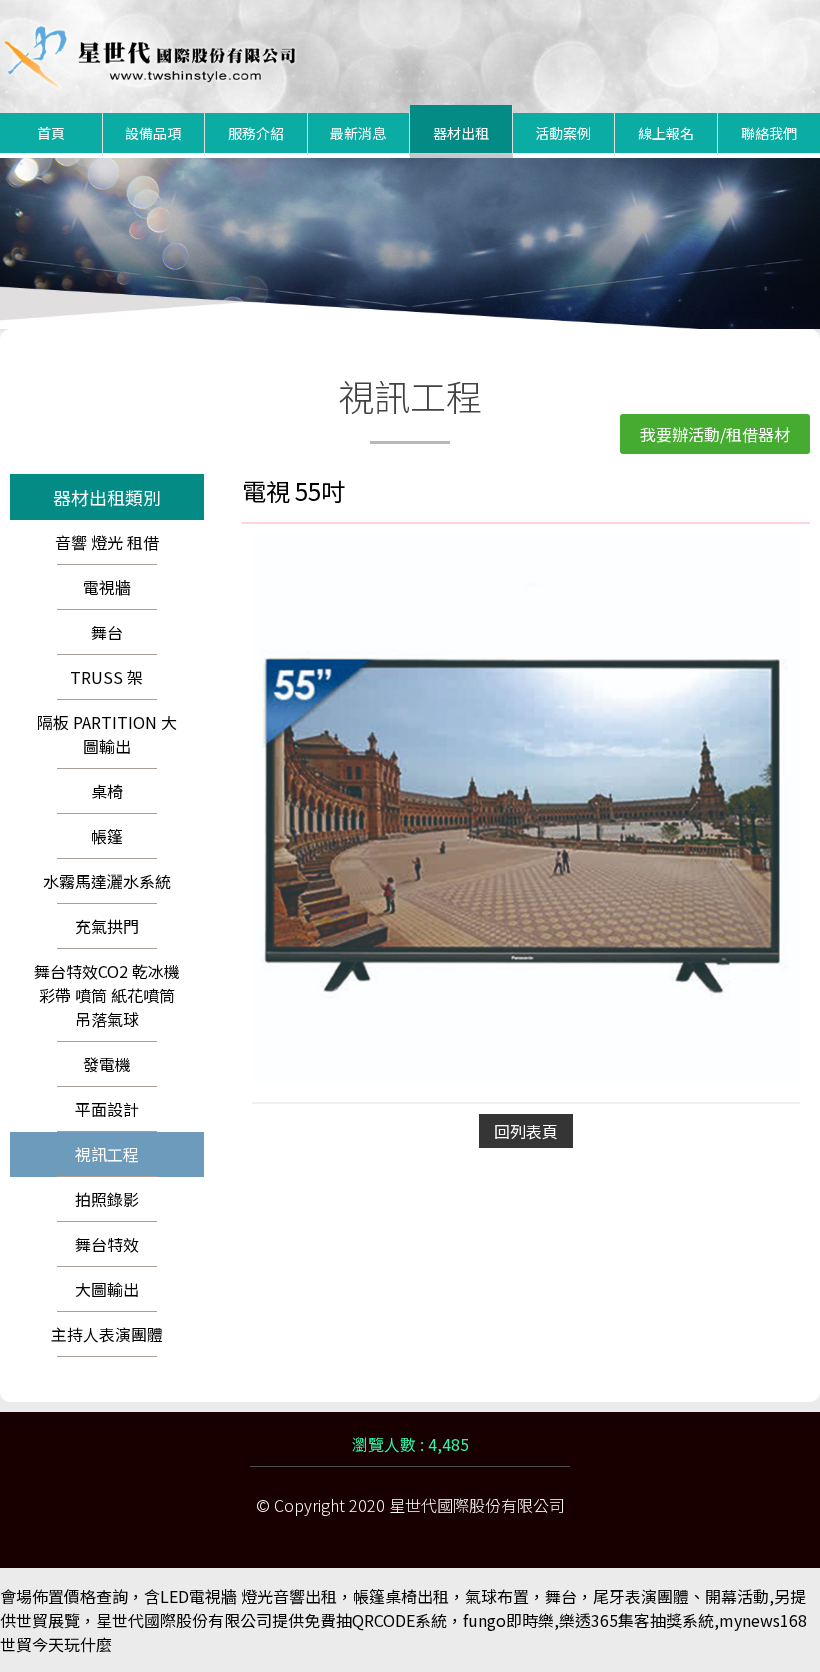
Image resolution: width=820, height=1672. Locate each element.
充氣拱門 (107, 926)
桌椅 (107, 791)
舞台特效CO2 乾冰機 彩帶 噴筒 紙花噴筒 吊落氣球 (107, 995)
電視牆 (107, 587)
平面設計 (107, 1109)
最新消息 (358, 133)
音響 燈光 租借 (107, 542)
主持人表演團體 (107, 1334)
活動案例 (563, 133)
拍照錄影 (107, 1199)
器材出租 (461, 133)
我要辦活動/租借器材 (715, 434)
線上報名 (666, 133)
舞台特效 (107, 1244)
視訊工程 (107, 1154)
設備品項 (153, 133)
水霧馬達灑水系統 (107, 881)
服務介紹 (256, 133)
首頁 (51, 133)
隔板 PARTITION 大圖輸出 (107, 734)
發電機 (107, 1064)
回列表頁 (526, 1131)
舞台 (107, 632)
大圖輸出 (107, 1289)
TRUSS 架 (106, 677)
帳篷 (107, 836)
